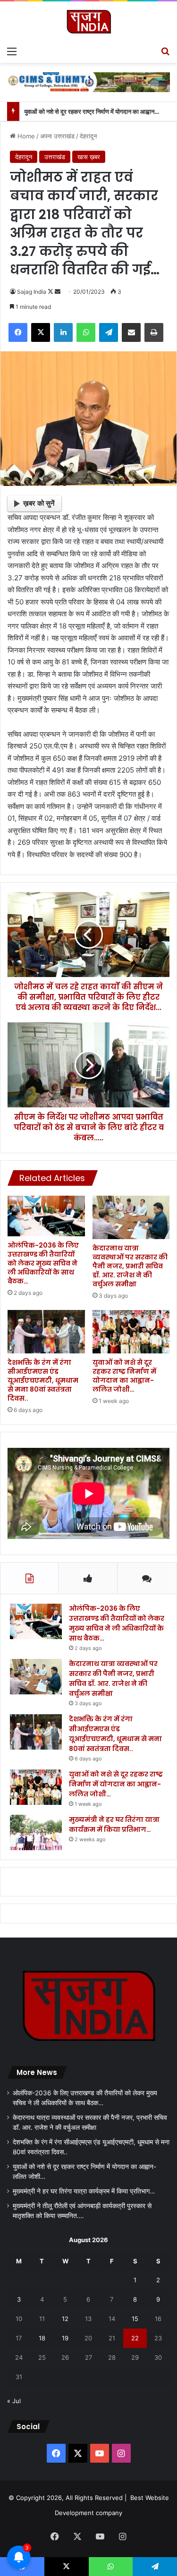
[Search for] (165, 51)
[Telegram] (109, 332)
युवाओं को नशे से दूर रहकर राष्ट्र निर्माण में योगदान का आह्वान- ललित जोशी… (124, 1376)
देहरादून (88, 136)
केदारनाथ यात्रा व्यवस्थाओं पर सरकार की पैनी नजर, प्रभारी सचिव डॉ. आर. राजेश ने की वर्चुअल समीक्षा (130, 1266)
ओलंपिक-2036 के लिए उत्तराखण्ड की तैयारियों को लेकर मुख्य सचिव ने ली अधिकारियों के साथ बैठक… (43, 1263)
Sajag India (32, 292)
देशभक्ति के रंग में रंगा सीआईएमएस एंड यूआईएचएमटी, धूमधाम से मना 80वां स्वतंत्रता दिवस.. (43, 1380)
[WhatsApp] (86, 332)
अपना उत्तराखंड (57, 136)
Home (25, 136)
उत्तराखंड (55, 157)
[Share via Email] (131, 332)
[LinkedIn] (63, 332)
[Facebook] (18, 332)
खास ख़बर (89, 157)
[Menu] (12, 51)
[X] (41, 332)
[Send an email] (58, 292)
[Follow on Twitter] (51, 292)
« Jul (14, 2401)
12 (65, 2319)
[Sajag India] (89, 21)
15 (135, 2319)
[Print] (154, 332)
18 (42, 2338)
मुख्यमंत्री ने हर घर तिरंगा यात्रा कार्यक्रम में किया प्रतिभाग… (114, 1824)
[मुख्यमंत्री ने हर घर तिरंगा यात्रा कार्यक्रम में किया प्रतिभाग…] (36, 1832)
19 (65, 2338)
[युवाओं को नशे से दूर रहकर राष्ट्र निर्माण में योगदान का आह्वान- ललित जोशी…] (131, 1332)
